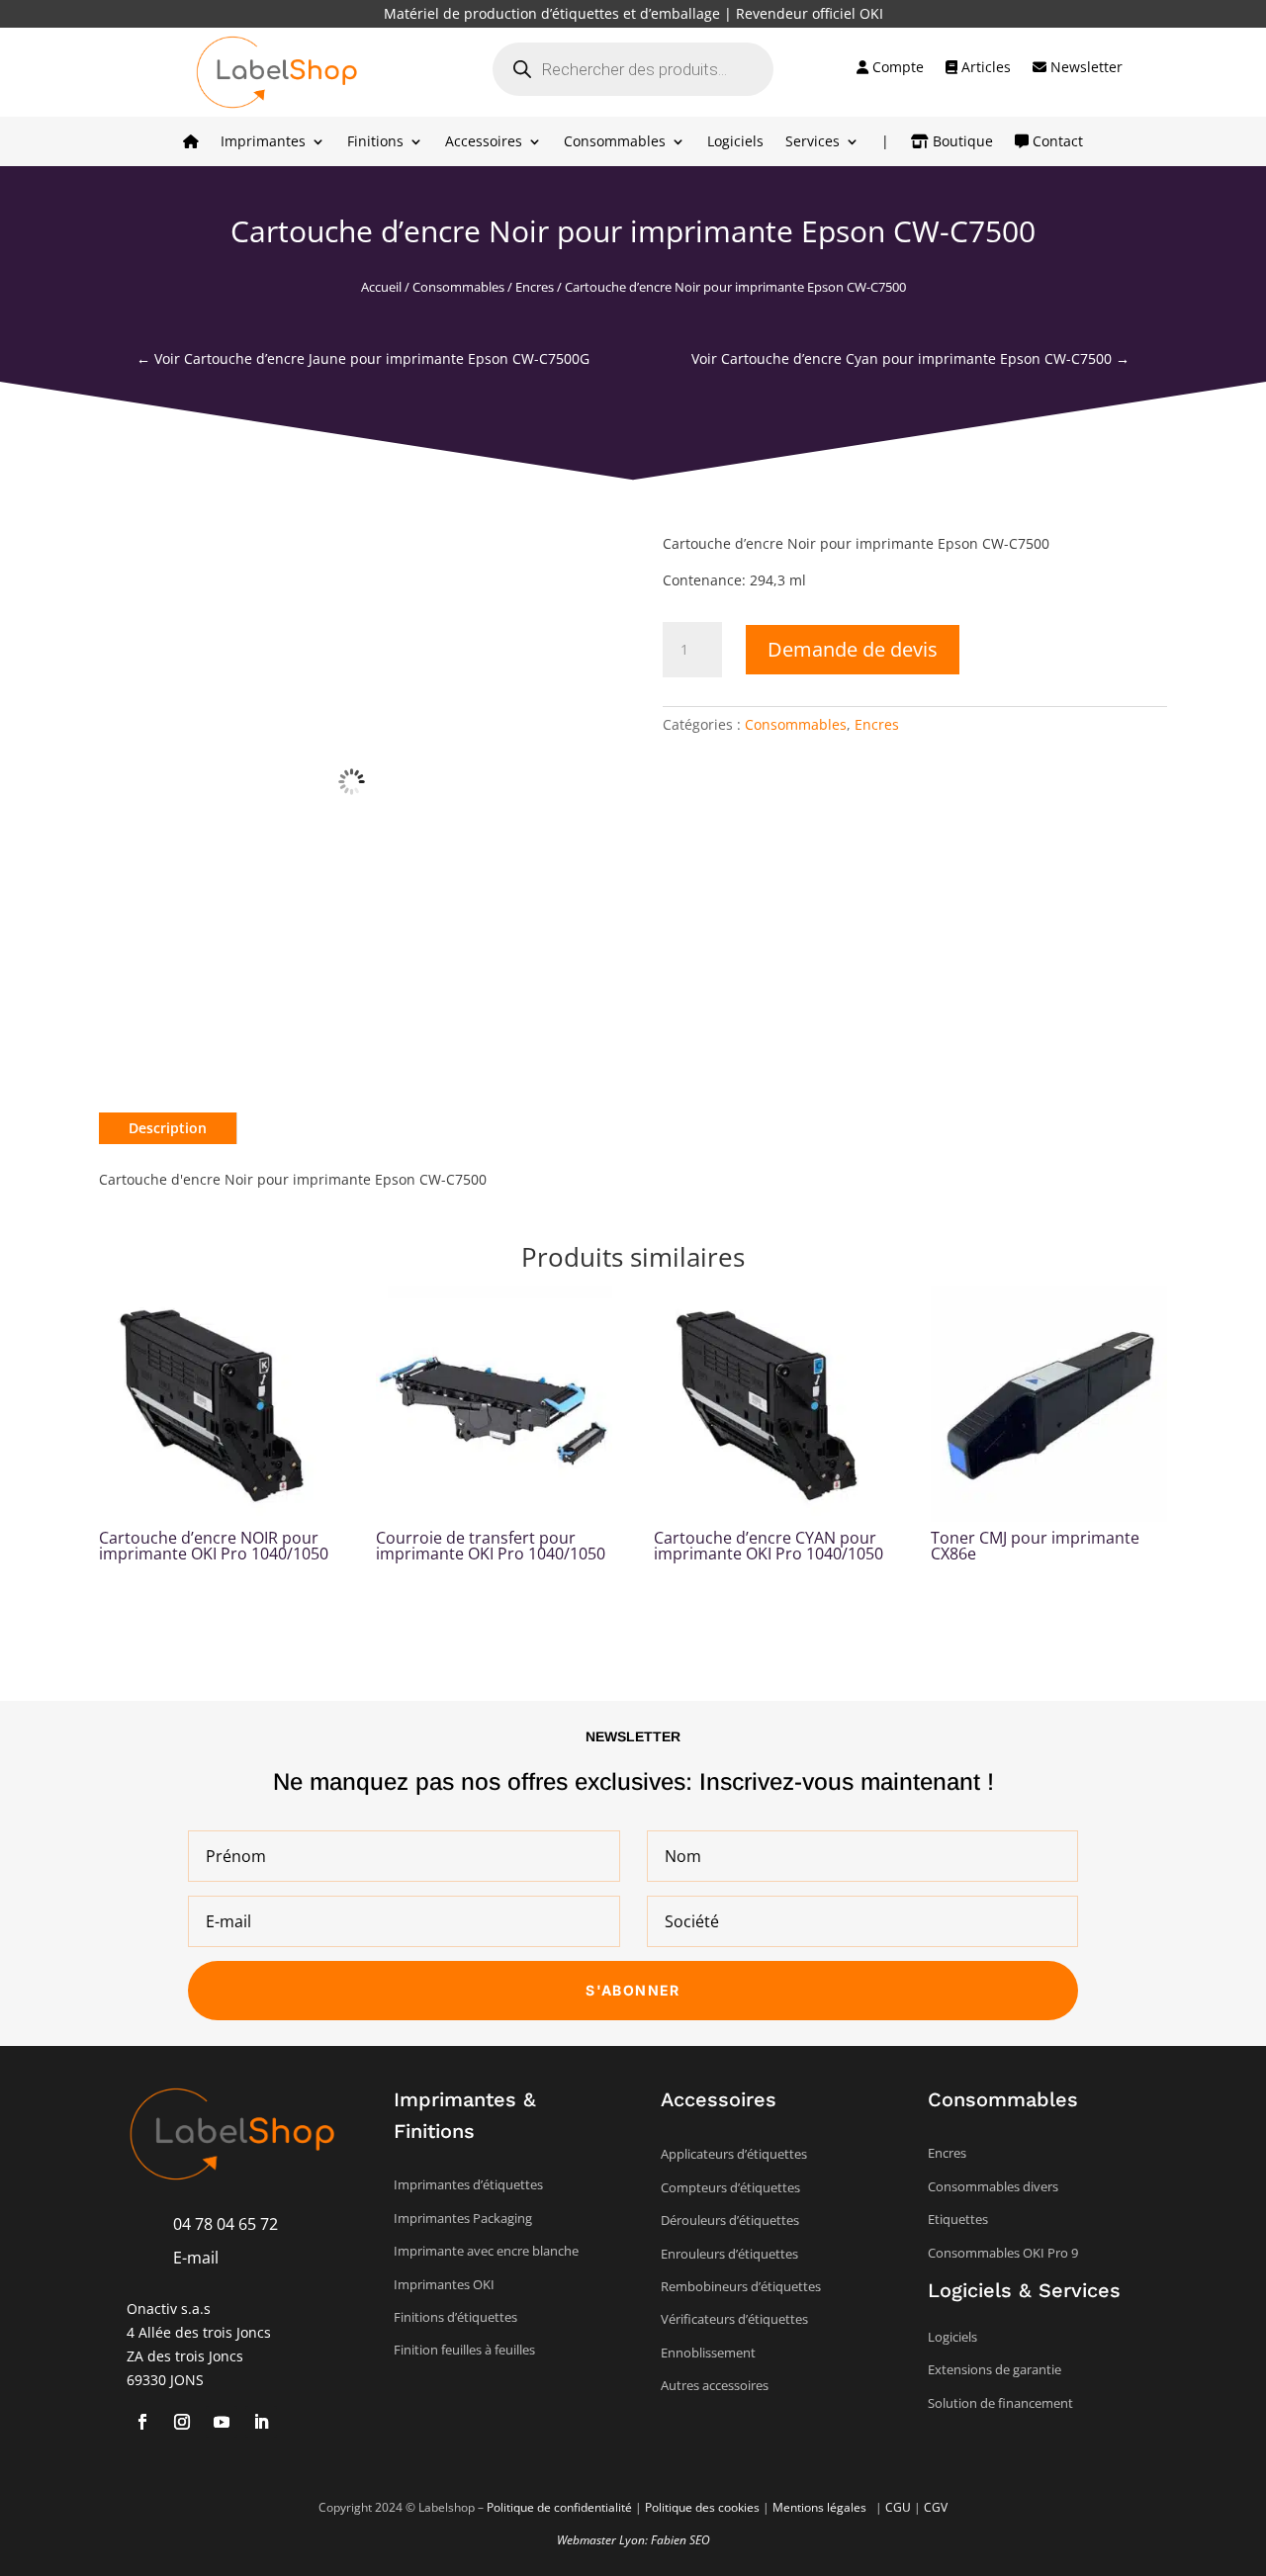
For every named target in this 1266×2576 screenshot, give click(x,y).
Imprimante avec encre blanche (486, 2251)
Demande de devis (853, 649)
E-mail (196, 2258)
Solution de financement (1000, 2403)
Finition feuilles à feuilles (464, 2350)
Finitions (375, 142)
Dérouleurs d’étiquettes (730, 2220)
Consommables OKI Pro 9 (1003, 2253)
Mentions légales (821, 2507)
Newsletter (1085, 68)
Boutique (961, 142)
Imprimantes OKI (444, 2284)
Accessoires (484, 142)
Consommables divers (993, 2186)
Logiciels (735, 142)
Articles (984, 68)
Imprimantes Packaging (463, 2218)
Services (813, 142)
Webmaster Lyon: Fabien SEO (633, 2540)
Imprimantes (263, 142)
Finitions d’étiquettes (455, 2317)
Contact (1056, 142)
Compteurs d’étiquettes (730, 2187)
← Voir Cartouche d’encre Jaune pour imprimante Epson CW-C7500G (363, 358)
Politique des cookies (702, 2507)
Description (168, 1128)
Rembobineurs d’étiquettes (741, 2286)
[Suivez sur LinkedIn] (261, 2422)
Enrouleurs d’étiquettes (729, 2254)
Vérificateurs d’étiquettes (734, 2319)
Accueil (381, 287)
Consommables (615, 142)
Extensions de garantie (995, 2369)
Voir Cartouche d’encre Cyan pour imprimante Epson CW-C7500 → (910, 358)
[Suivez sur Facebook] (142, 2422)
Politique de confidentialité (559, 2507)
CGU (898, 2507)
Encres (535, 287)
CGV (936, 2507)
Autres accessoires (715, 2385)
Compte (896, 68)
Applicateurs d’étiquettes (734, 2154)
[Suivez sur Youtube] (222, 2422)
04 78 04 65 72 (226, 2224)
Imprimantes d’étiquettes (468, 2184)
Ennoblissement (708, 2353)
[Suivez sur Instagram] (182, 2422)
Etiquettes (958, 2219)
